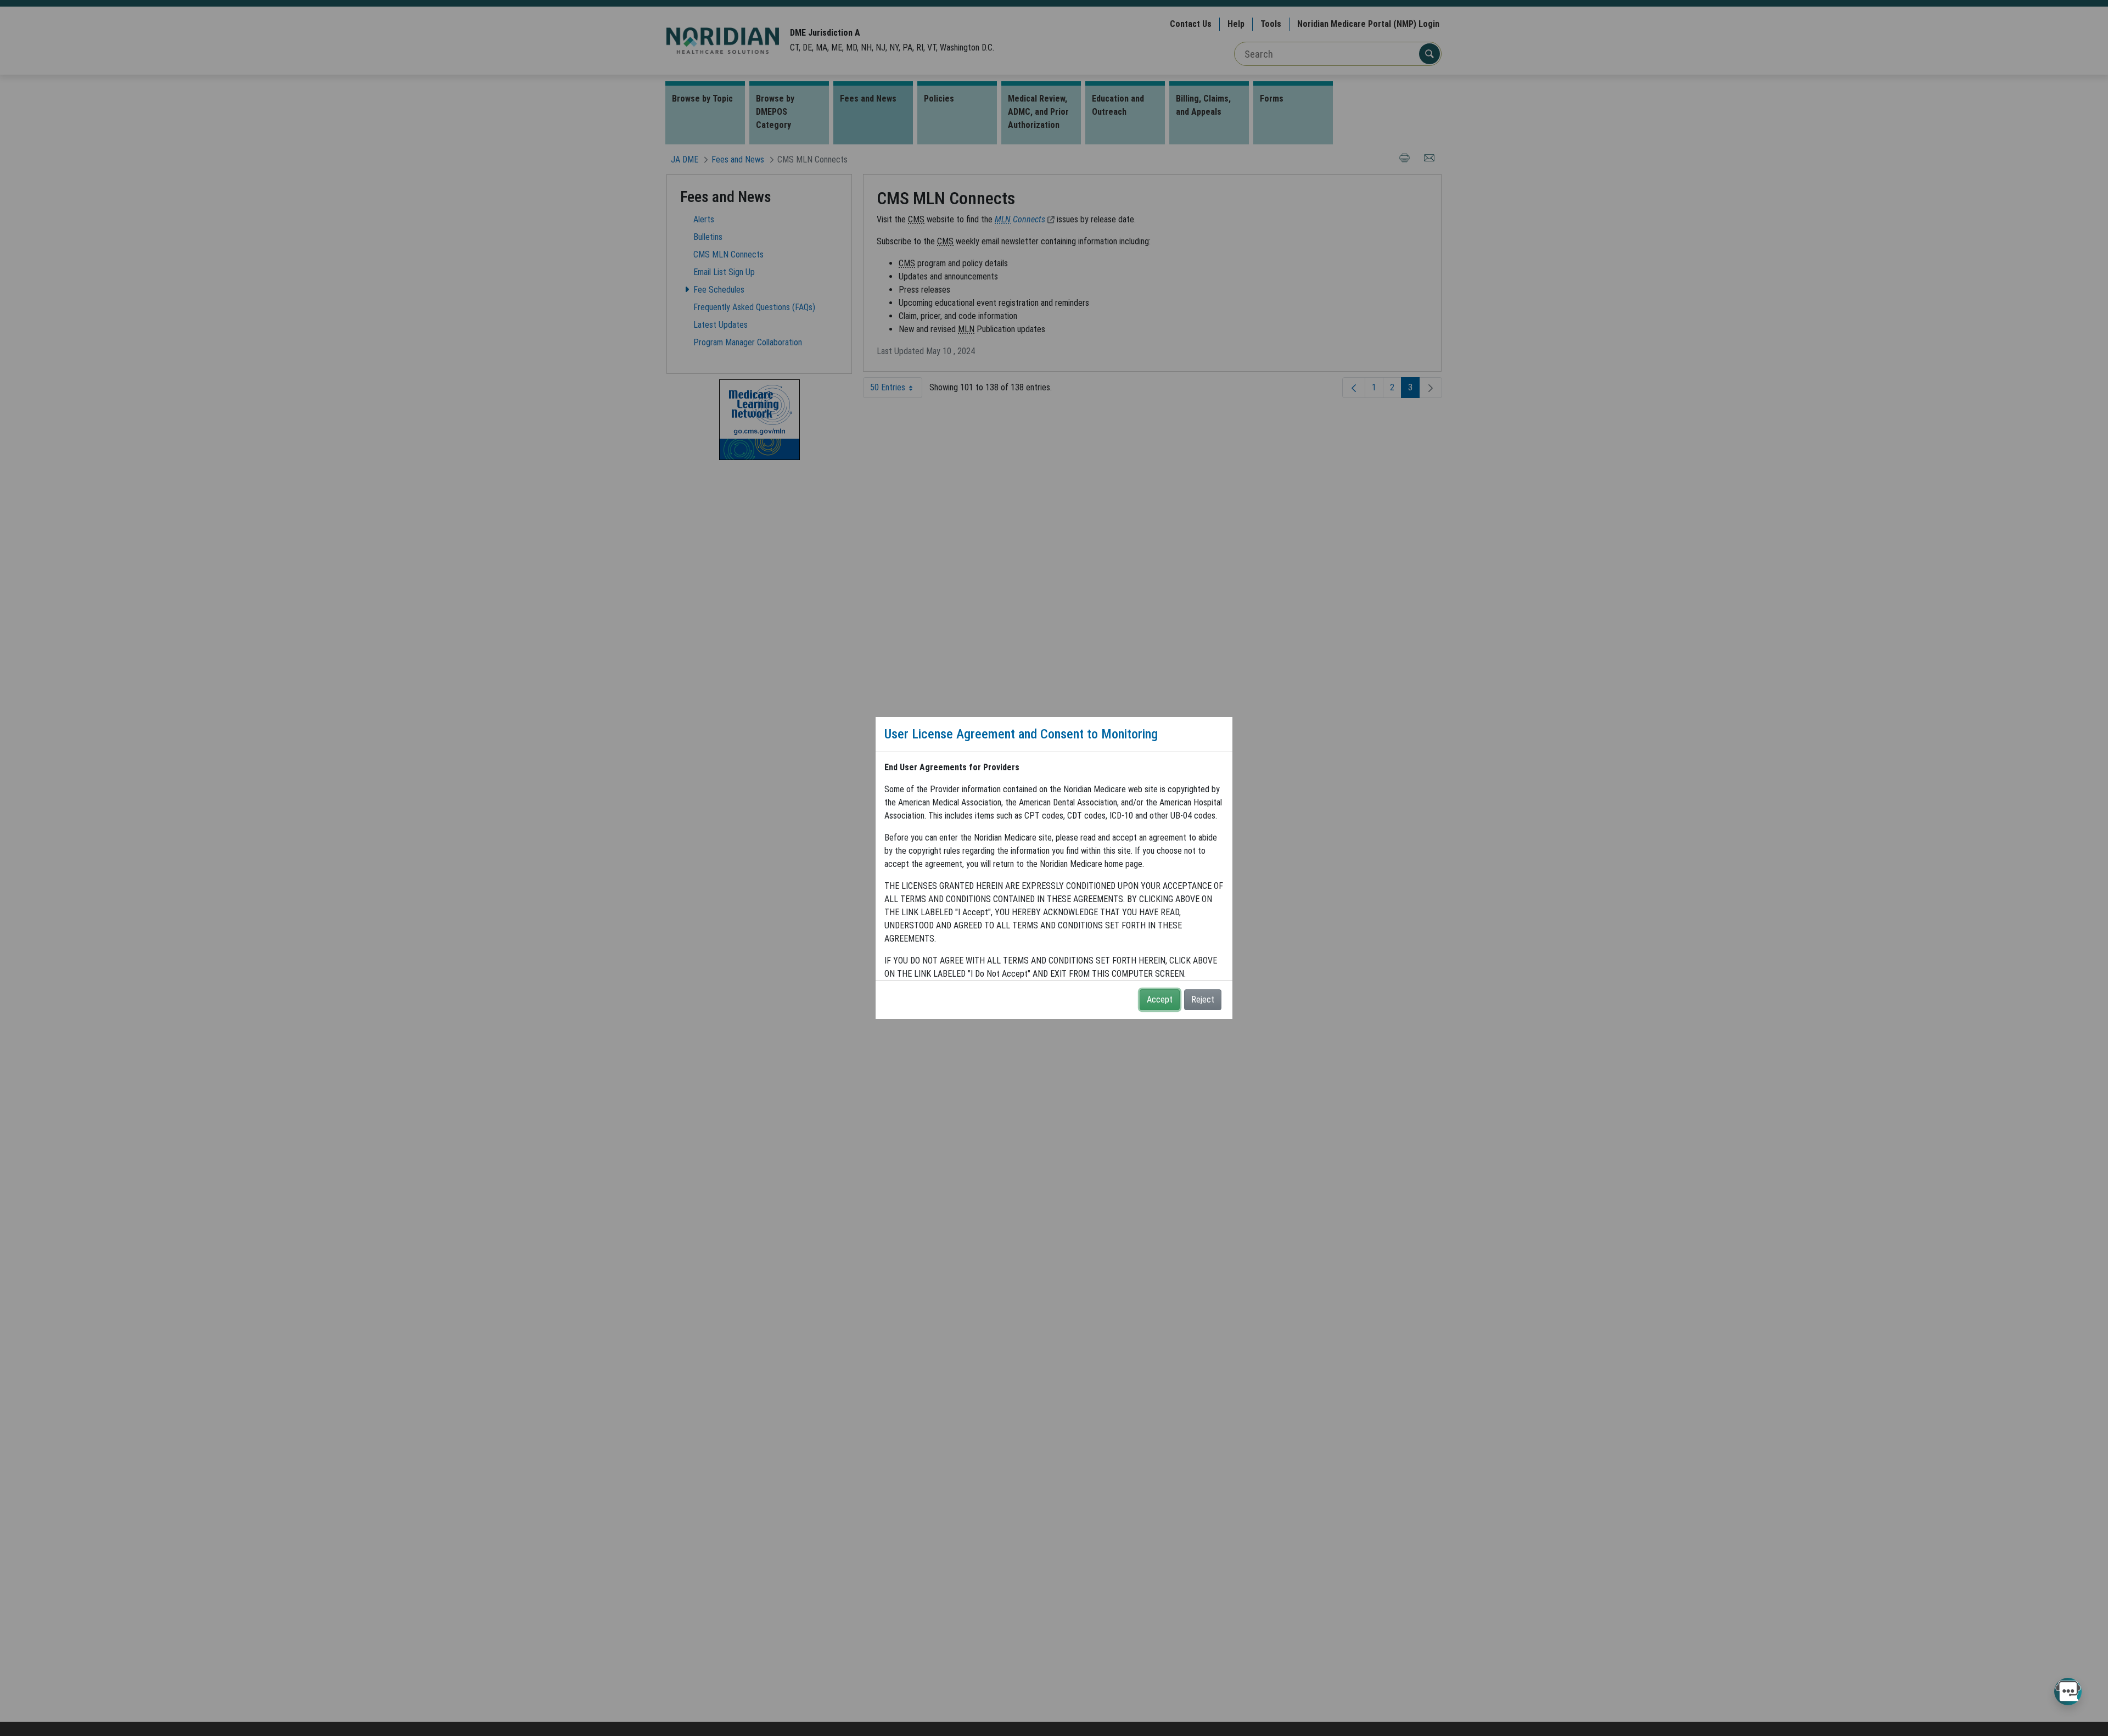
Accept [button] (1160, 999)
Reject (1203, 999)
